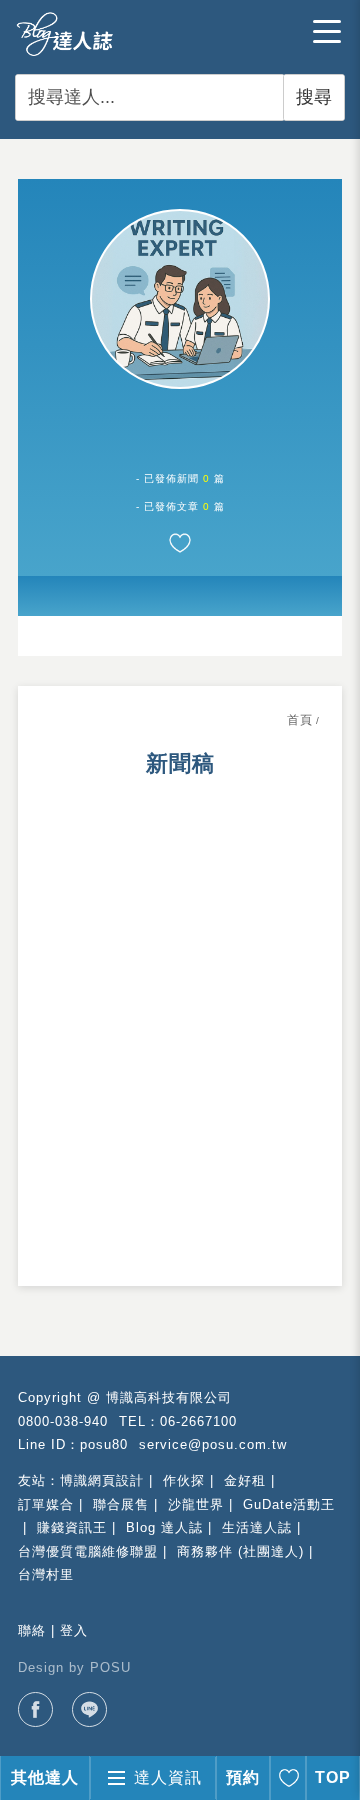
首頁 (300, 720)
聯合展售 (121, 1504)
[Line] (89, 1709)
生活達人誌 (257, 1527)
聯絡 (32, 1630)
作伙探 (184, 1480)
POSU (110, 1667)
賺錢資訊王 (72, 1527)
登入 (74, 1630)
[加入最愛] (180, 543)
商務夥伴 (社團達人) (240, 1551)
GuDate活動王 (289, 1504)
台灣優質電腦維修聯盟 (88, 1551)
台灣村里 (46, 1574)
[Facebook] (35, 1709)
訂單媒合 (46, 1504)
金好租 (245, 1480)
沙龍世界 (196, 1504)
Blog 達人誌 (164, 1527)
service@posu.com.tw (213, 1444)
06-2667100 (198, 1421)
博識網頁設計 (102, 1480)
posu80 (104, 1444)
